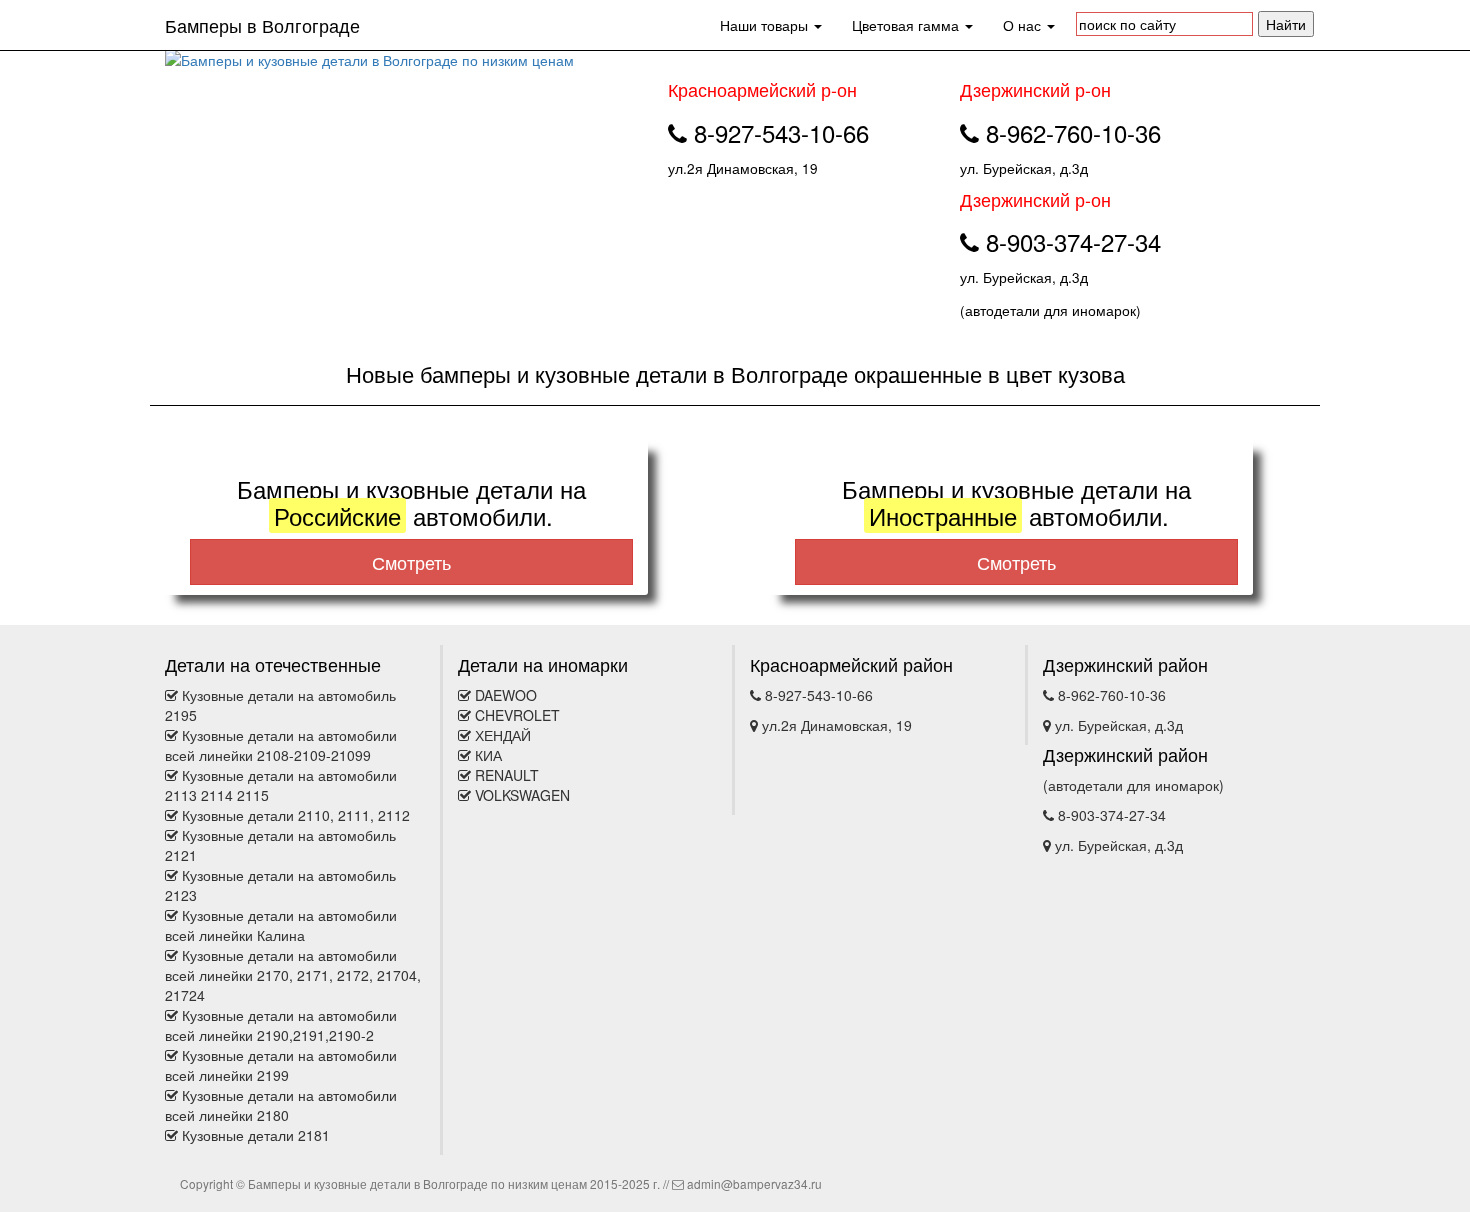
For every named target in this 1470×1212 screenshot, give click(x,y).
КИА (488, 755)
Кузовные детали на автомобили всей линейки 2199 (281, 1065)
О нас (1024, 25)
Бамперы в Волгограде (262, 25)
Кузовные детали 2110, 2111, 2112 (296, 815)
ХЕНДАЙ (503, 735)
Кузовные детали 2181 (256, 1135)
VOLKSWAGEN (522, 795)
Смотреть (411, 562)
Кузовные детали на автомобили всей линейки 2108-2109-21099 (281, 745)
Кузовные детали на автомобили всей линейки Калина (281, 925)
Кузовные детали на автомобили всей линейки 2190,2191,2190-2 (281, 1025)
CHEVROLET (517, 715)
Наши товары (766, 25)
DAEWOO (506, 695)
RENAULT (507, 775)
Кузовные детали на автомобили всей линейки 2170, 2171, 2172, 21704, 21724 (293, 975)
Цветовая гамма (907, 25)
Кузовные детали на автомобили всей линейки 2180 (281, 1105)
